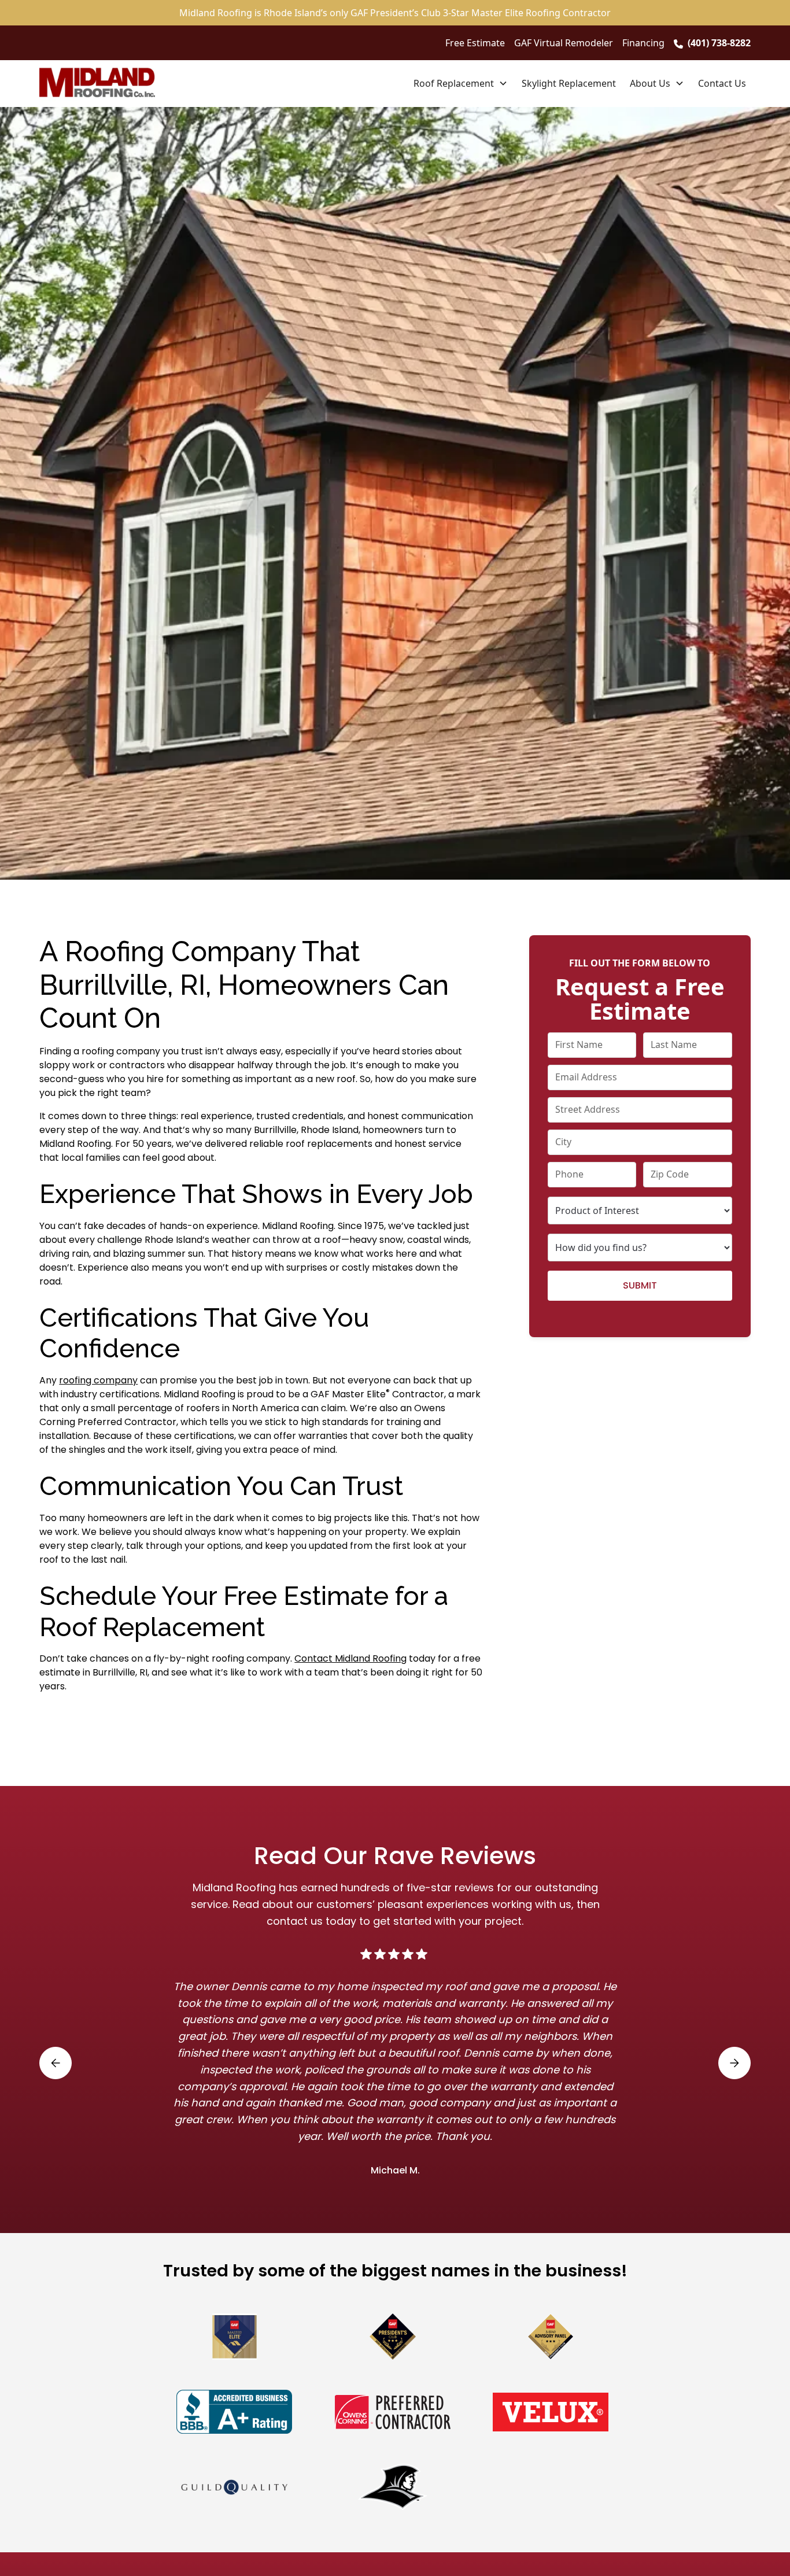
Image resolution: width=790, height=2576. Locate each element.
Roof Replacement (454, 83)
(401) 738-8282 (719, 43)
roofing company (98, 1380)
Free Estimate (475, 43)
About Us (650, 83)
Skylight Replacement (569, 83)
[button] (461, 83)
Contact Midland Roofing (350, 1658)
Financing (643, 43)
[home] (97, 83)
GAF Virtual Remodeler (564, 43)
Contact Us (722, 83)
